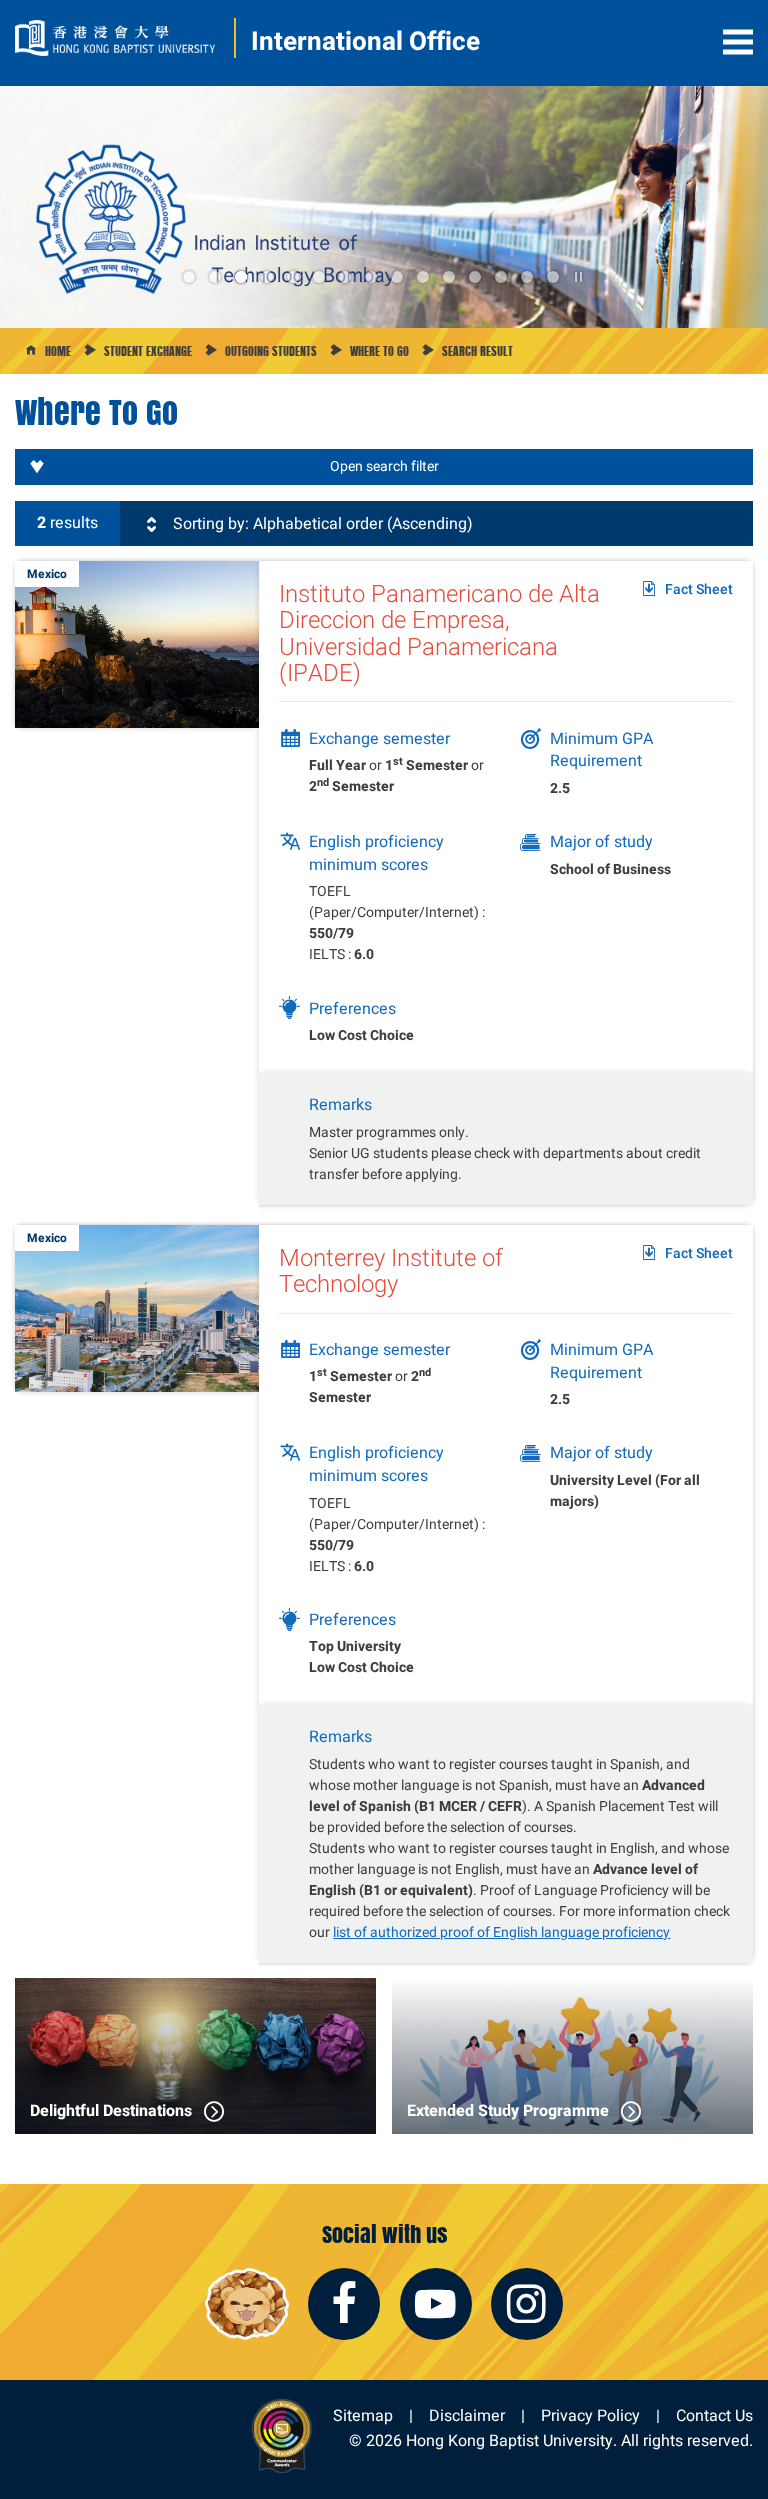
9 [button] (397, 277)
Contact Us (714, 2415)
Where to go (379, 351)
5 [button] (293, 277)
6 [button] (319, 277)
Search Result (477, 351)
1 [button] (189, 277)
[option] (384, 207)
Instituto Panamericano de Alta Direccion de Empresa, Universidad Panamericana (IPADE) (439, 633)
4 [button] (267, 277)
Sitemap (363, 2415)
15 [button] (553, 277)
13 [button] (501, 277)
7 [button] (345, 277)
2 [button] (215, 277)
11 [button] (449, 277)
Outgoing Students (271, 351)
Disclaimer (467, 2415)
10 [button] (423, 277)
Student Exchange (148, 351)
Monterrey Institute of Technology (391, 1270)
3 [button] (241, 277)
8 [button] (371, 277)
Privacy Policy (590, 2415)
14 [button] (527, 277)
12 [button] (475, 277)
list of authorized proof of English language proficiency (501, 1932)
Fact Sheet (699, 589)
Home (58, 351)
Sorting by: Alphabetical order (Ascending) (321, 523)
